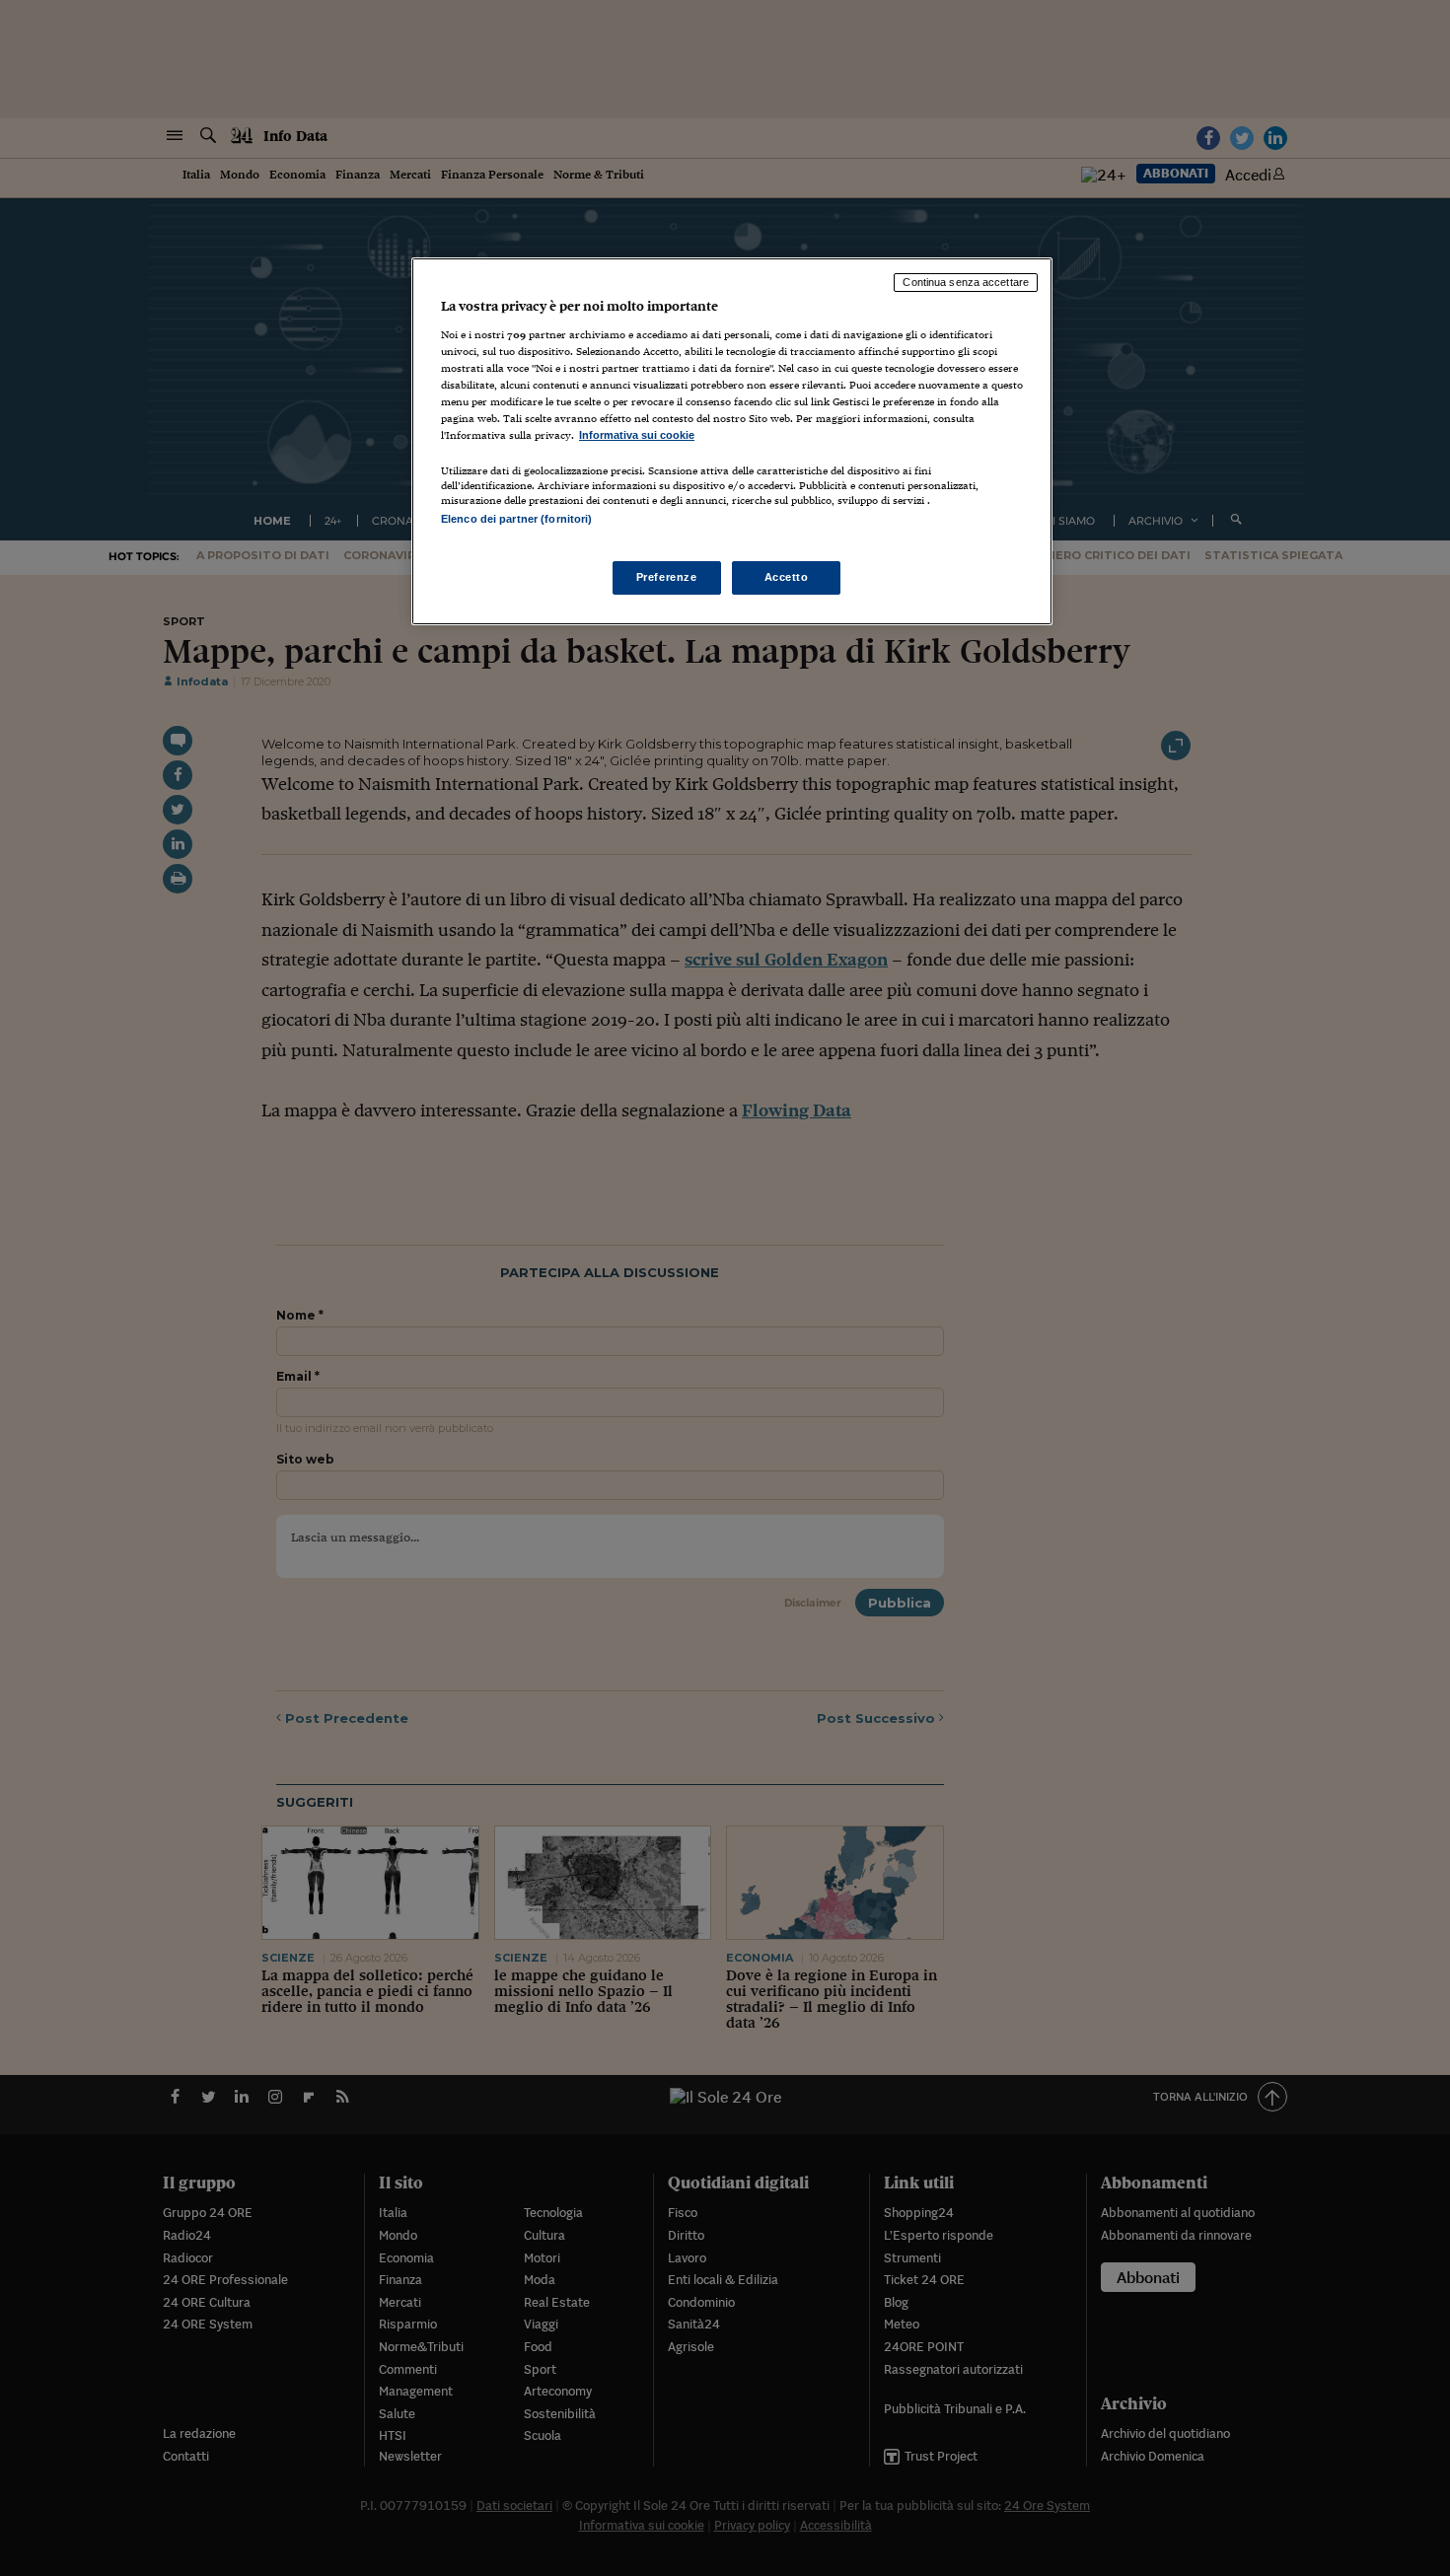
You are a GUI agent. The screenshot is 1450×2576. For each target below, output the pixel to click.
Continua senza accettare (966, 282)
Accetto (787, 577)
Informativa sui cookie (637, 435)
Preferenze (667, 577)
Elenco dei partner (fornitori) (516, 519)
